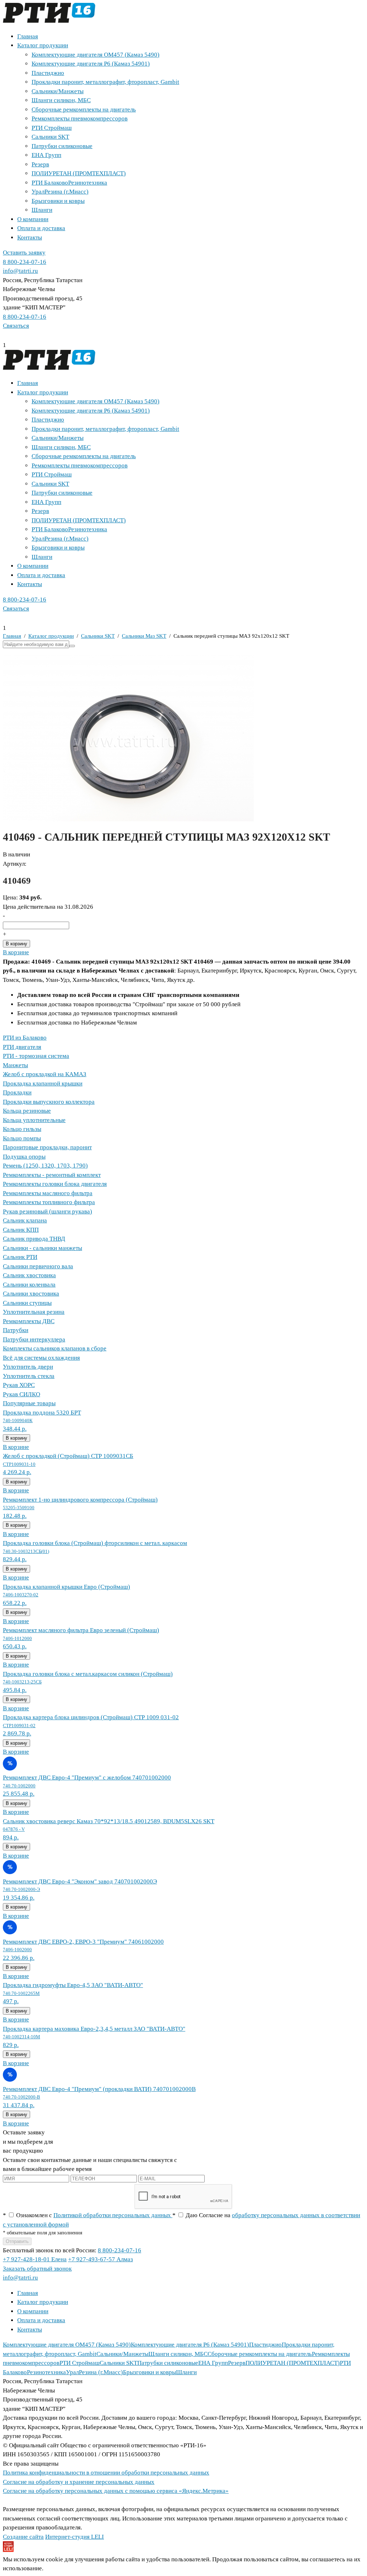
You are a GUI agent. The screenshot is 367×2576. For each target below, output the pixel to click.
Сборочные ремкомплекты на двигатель (84, 110)
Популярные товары (29, 1403)
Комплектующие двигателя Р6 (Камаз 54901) (91, 64)
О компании (33, 219)
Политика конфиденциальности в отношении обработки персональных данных (106, 2473)
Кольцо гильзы (22, 1129)
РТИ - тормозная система (36, 1056)
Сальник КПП (21, 1230)
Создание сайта (23, 2537)
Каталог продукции (43, 45)
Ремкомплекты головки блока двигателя (55, 1184)
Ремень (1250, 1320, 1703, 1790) (45, 1166)
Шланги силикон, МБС (61, 100)
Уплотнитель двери (28, 1367)
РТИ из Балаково (25, 1038)
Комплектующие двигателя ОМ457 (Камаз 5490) (96, 55)
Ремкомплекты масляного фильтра (48, 1193)
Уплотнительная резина (34, 1312)
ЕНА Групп (46, 155)
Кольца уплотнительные (34, 1120)
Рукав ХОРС (19, 1385)
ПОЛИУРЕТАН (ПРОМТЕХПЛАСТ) (79, 173)
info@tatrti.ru (20, 271)
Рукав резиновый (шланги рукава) (47, 1211)
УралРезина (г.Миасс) (60, 192)
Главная (28, 36)
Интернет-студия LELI (75, 2537)
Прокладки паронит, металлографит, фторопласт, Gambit (105, 82)
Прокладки (17, 1092)
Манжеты (15, 1065)
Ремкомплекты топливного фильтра (49, 1202)
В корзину (16, 944)
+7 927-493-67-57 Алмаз (101, 2259)
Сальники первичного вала (38, 1266)
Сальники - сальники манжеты (42, 1248)
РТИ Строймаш (52, 128)
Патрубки (16, 1330)
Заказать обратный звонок (37, 2269)
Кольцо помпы (22, 1138)
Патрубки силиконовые (62, 146)
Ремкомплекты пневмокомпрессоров (80, 118)
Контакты (30, 237)
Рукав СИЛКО (22, 1394)
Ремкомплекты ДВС (29, 1321)
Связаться (16, 326)
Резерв (40, 164)
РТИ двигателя (22, 1047)
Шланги (42, 210)
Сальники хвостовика (31, 1294)
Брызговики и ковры (58, 201)
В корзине (16, 952)
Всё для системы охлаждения (41, 1358)
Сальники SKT (50, 137)
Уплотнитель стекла (29, 1376)
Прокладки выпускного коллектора (49, 1102)
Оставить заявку (24, 253)
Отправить (17, 2241)
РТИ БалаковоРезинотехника (69, 183)
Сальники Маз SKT (144, 636)
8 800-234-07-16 (25, 262)
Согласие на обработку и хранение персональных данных (79, 2482)
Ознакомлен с (88, 2215)
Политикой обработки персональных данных (113, 2215)
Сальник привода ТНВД (34, 1239)
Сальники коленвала (29, 1285)
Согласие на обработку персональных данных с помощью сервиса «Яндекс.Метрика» (116, 2491)
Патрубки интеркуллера (34, 1339)
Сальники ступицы (27, 1303)
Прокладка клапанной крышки (43, 1083)
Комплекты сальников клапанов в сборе (55, 1348)
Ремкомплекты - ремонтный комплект (52, 1175)
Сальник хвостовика (29, 1275)
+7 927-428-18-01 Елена (35, 2259)
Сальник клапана (25, 1220)
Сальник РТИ (20, 1257)
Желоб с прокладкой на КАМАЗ (45, 1074)
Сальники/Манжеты (58, 91)
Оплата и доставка (41, 228)
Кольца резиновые (27, 1111)
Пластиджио (48, 73)
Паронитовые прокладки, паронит (47, 1147)
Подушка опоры (24, 1157)
